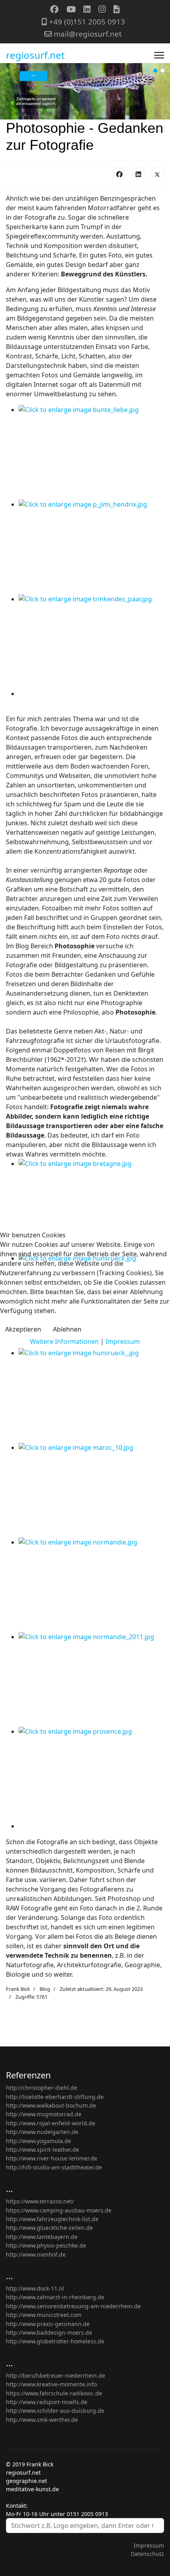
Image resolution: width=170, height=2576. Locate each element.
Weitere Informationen (64, 1341)
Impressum (123, 1341)
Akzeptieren (23, 1329)
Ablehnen (67, 1329)
